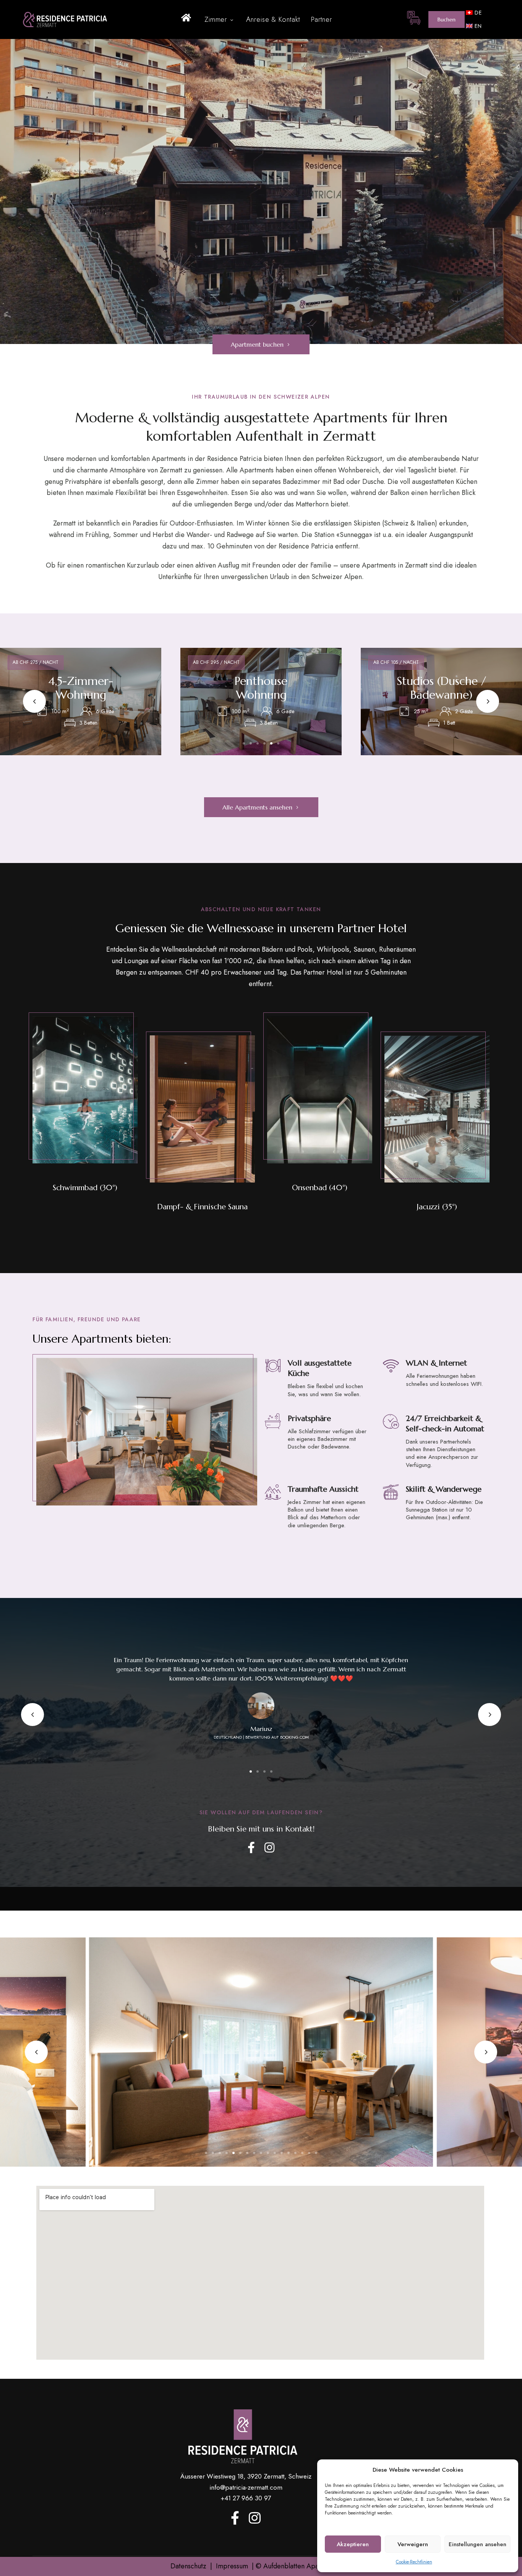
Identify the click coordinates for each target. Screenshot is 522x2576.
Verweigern (413, 2544)
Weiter (488, 701)
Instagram (269, 1848)
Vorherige (34, 701)
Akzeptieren (353, 2544)
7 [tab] (247, 2153)
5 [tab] (271, 743)
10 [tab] (268, 2153)
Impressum (232, 2566)
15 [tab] (302, 2153)
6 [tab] (278, 743)
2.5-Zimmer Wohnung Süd (261, 688)
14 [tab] (295, 2153)
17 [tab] (316, 2153)
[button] (447, 19)
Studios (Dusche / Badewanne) (81, 688)
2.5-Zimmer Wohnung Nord (441, 688)
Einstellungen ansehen (477, 2544)
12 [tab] (282, 2153)
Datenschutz (188, 2566)
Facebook (251, 1848)
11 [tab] (275, 2153)
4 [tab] (264, 743)
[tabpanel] (81, 702)
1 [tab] (244, 743)
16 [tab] (309, 2153)
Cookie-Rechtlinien (414, 2562)
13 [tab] (289, 2153)
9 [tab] (261, 2153)
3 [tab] (258, 743)
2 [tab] (251, 743)
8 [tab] (254, 2153)
